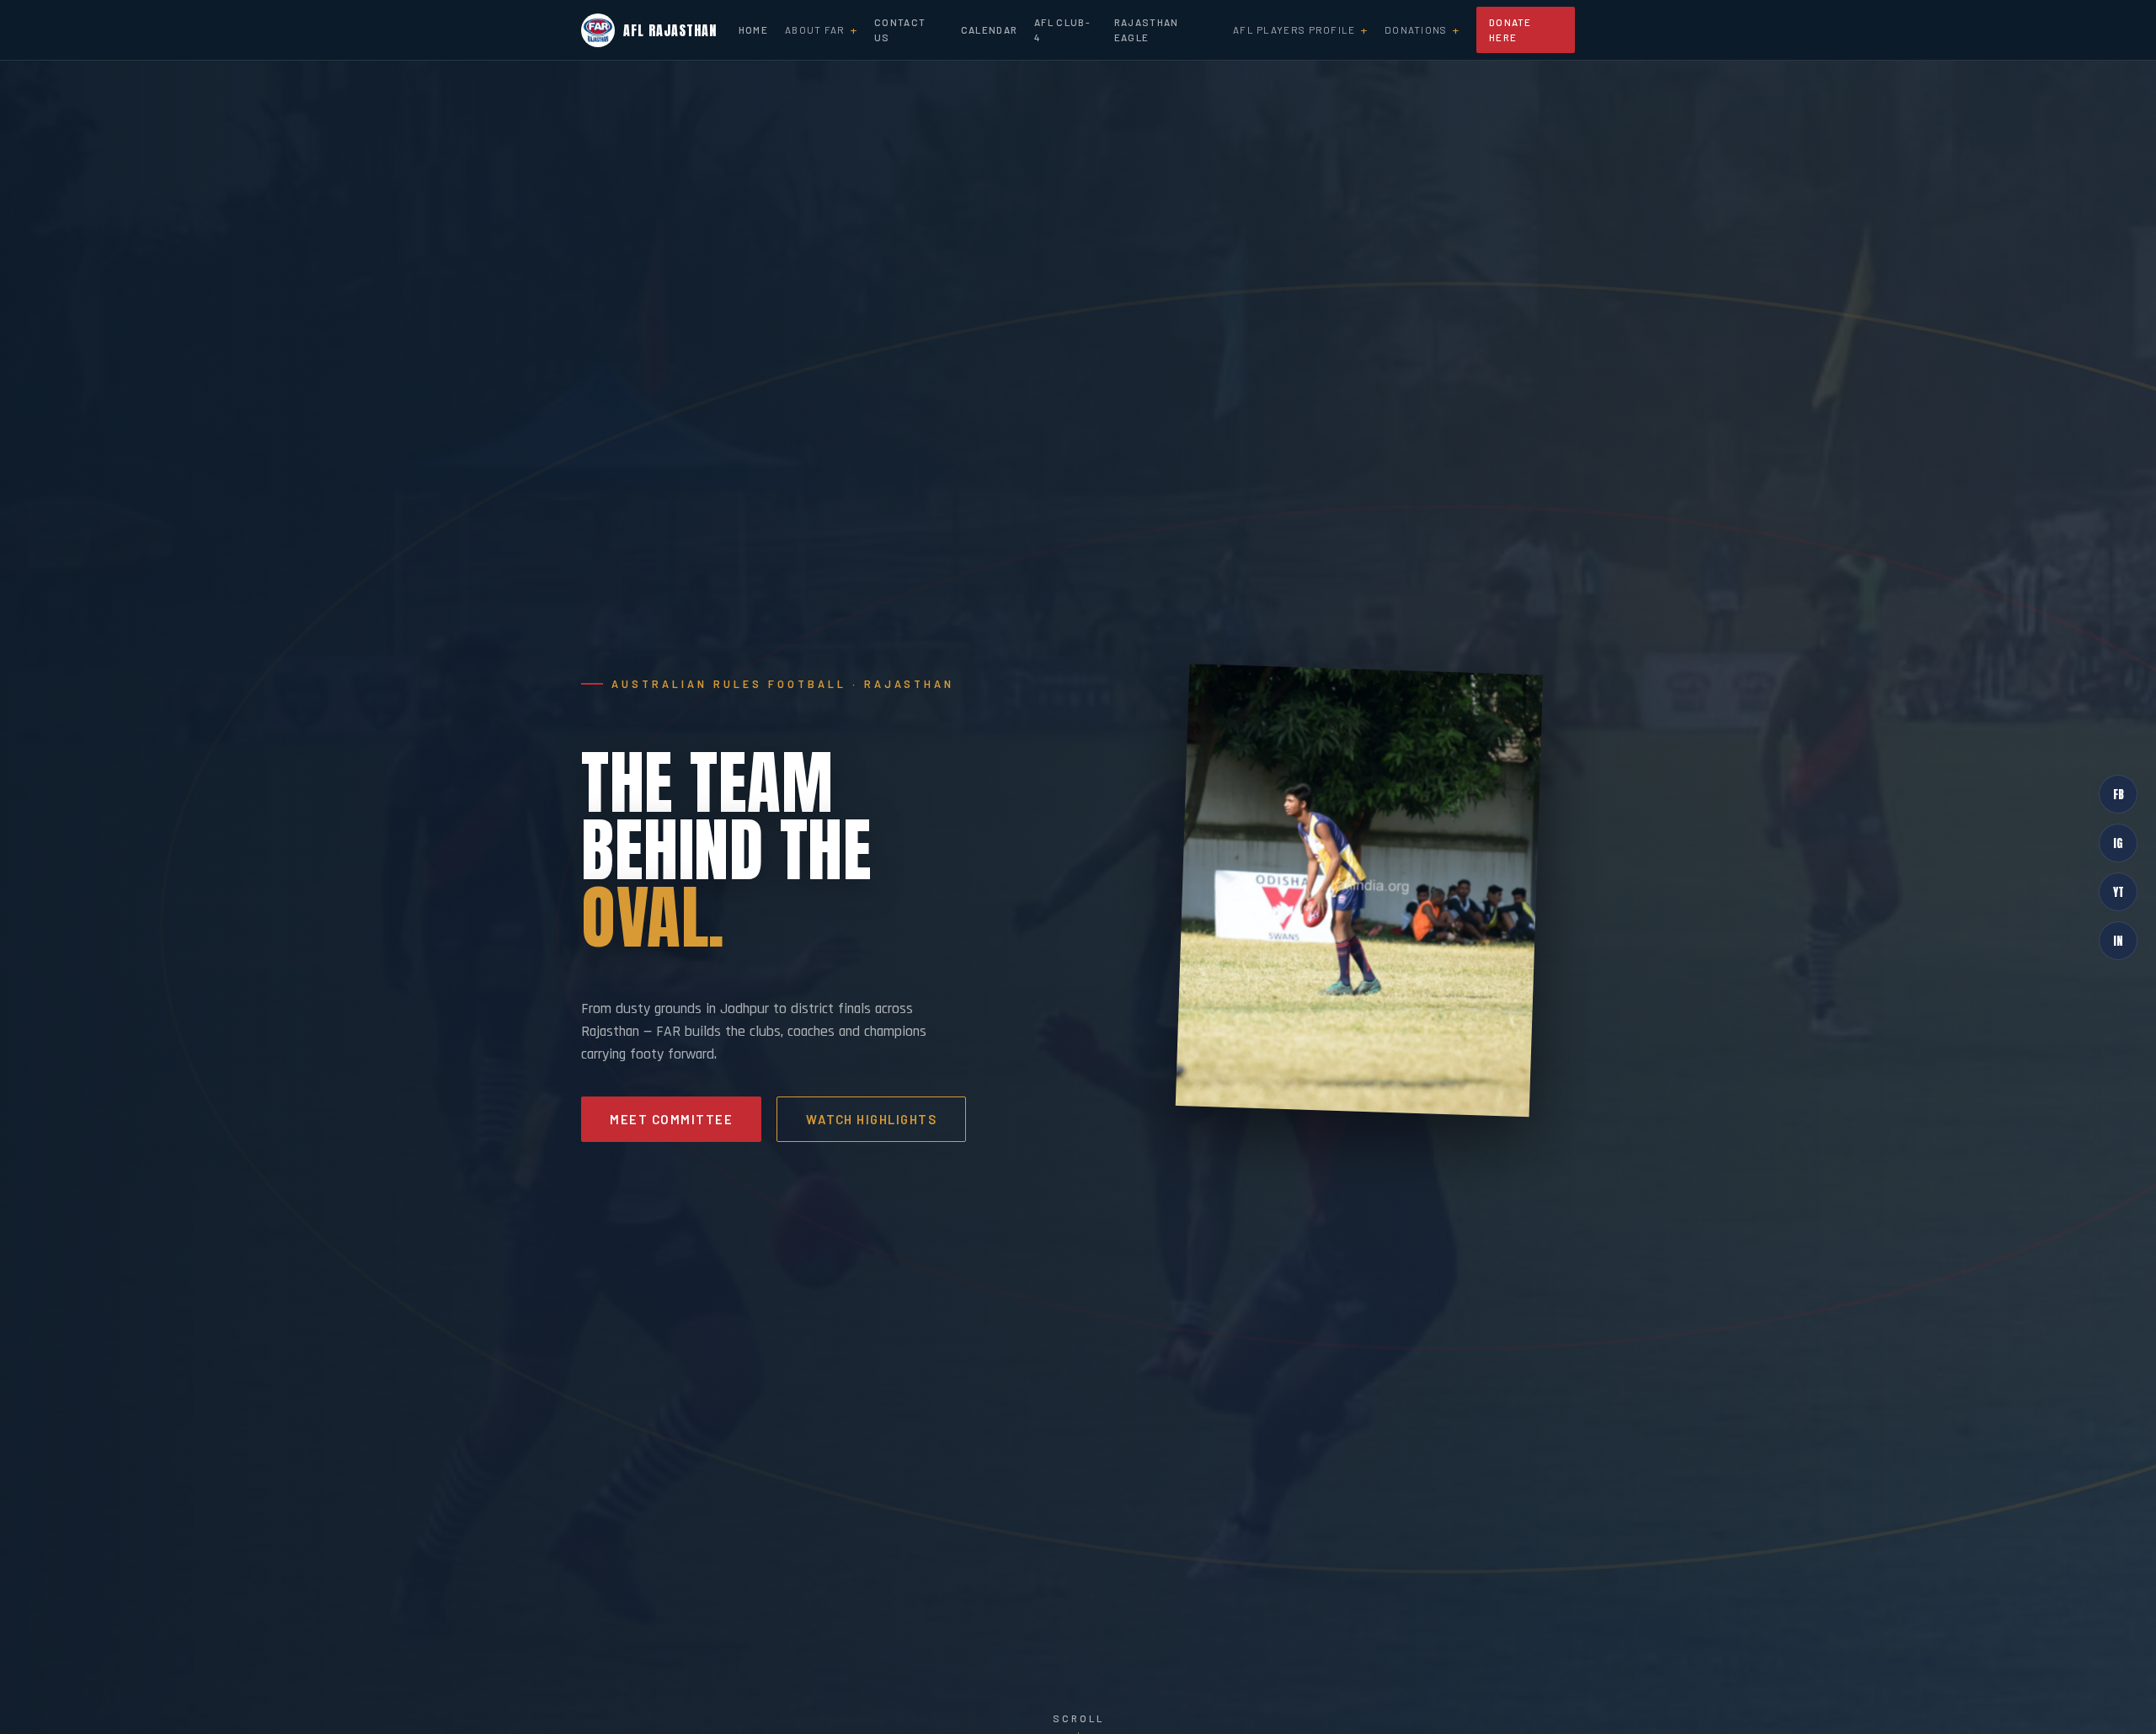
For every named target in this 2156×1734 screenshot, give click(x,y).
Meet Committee (671, 1119)
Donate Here (1510, 29)
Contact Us (900, 29)
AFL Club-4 (1062, 29)
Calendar (989, 29)
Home (753, 29)
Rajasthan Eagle (1147, 29)
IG (2118, 842)
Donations (1416, 29)
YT (2119, 891)
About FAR (815, 29)
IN (2118, 940)
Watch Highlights (871, 1119)
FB (2119, 793)
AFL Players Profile (1294, 29)
